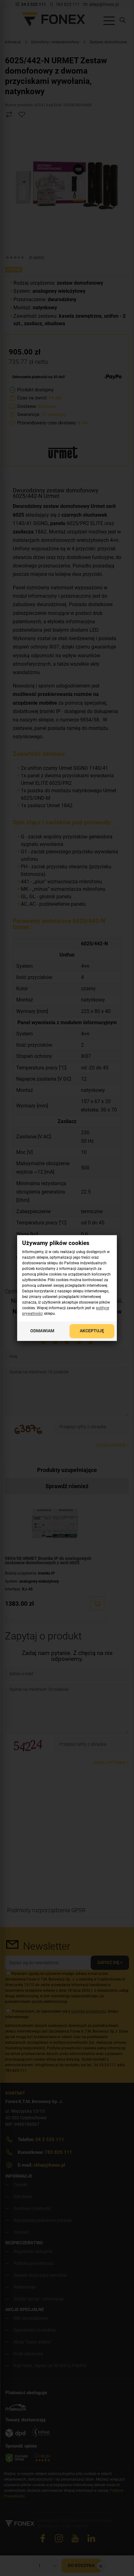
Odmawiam (42, 1331)
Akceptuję (92, 1331)
